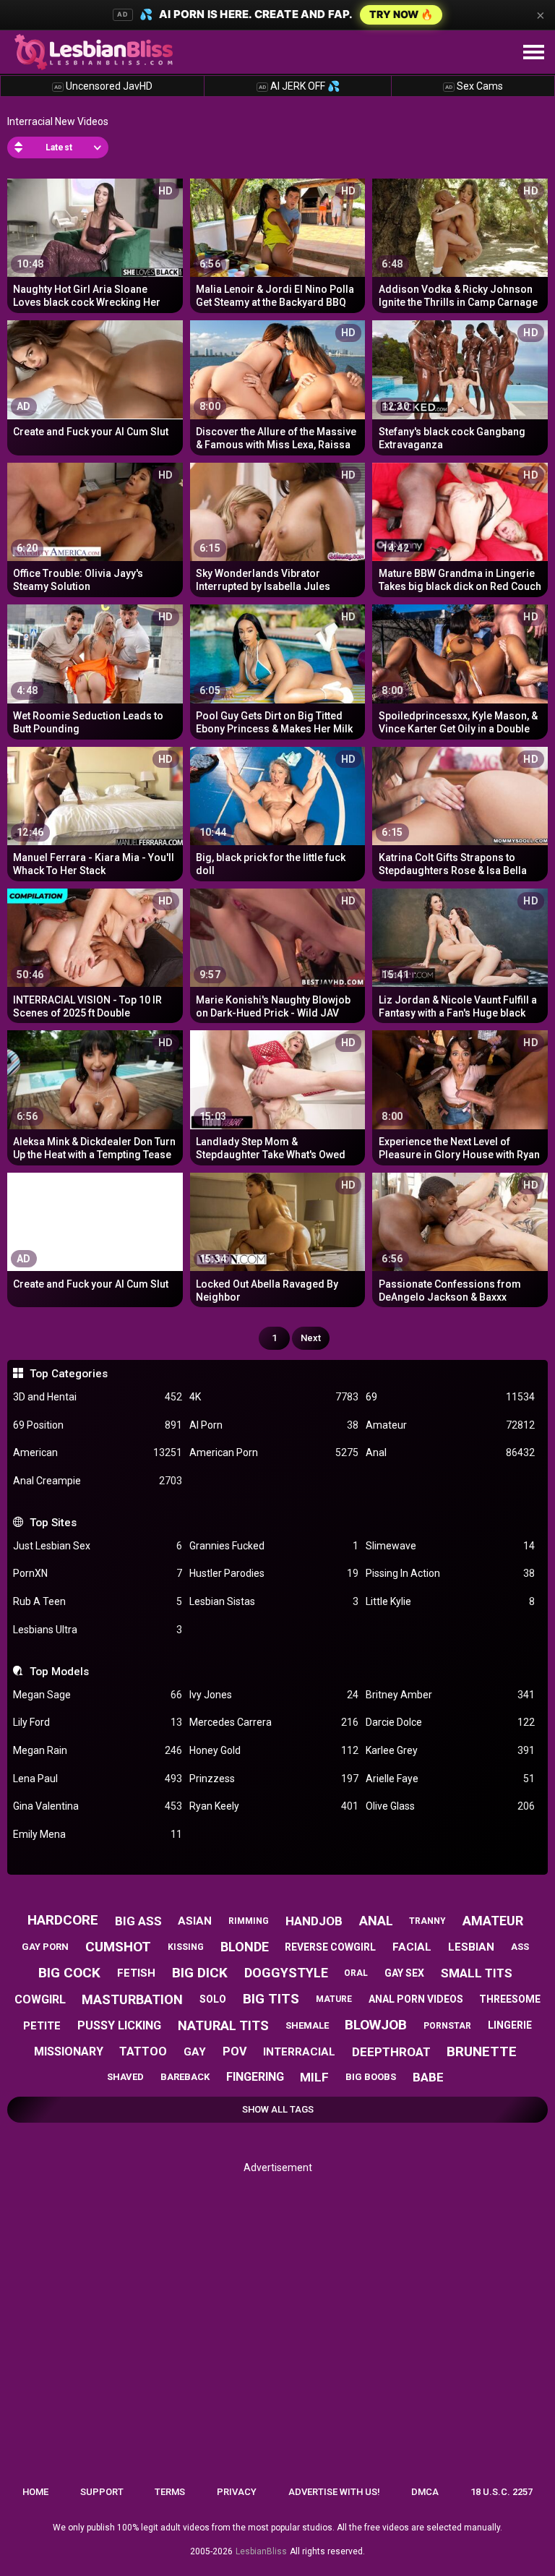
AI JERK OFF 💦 (299, 86)
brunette (482, 2051)
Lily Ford (98, 1722)
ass (520, 1947)
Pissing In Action (450, 1573)
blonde (245, 1947)
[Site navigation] (533, 53)
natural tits (223, 2025)
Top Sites (53, 1523)
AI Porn (274, 1425)
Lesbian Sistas (274, 1601)
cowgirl (40, 1999)
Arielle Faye (450, 1779)
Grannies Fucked (274, 1546)
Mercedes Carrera (274, 1722)
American (98, 1452)
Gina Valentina (98, 1806)
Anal (450, 1452)
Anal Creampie (98, 1481)
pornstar (447, 2026)
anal (376, 1921)
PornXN (98, 1573)
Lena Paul (98, 1779)
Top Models (59, 1672)
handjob (314, 1921)
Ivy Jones (274, 1695)
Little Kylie (450, 1601)
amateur (493, 1921)
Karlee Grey (450, 1750)
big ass (138, 1921)
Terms (170, 2492)
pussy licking (119, 2025)
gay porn (45, 1947)
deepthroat (391, 2052)
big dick (200, 1973)
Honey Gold (274, 1750)
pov (235, 2051)
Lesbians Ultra (98, 1630)
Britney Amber (450, 1695)
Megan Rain (98, 1750)
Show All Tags (278, 2109)
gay (195, 2052)
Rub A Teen (98, 1601)
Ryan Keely (274, 1806)
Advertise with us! (334, 2492)
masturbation (132, 1999)
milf (314, 2077)
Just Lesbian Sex (98, 1546)
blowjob (376, 2025)
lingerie (510, 2025)
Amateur (450, 1425)
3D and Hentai (98, 1397)
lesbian (471, 1947)
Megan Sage (98, 1695)
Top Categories (68, 1374)
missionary (69, 2051)
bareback (185, 2077)
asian (195, 1921)
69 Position (98, 1425)
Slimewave (450, 1546)
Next (311, 1338)
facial (412, 1947)
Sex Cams (474, 86)
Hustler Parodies (274, 1573)
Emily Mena (98, 1834)
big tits (271, 1999)
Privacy (237, 2492)
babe (428, 2077)
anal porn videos (416, 1999)
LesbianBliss (261, 2551)
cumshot (118, 1947)
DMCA (425, 2492)
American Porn (274, 1452)
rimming (249, 1921)
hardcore (63, 1920)
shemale (307, 2025)
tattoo (143, 2051)
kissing (186, 1947)
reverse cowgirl (330, 1947)
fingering (255, 2077)
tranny (427, 1921)
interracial (299, 2052)
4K (274, 1397)
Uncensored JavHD (103, 86)
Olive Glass (450, 1806)
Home (35, 2492)
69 (450, 1397)
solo (213, 1999)
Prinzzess (274, 1779)
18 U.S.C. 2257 (502, 2492)
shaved (125, 2077)
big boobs (371, 2077)
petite (42, 2026)
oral (356, 1973)
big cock (69, 1973)
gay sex (404, 1973)
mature (334, 1999)
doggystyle (286, 1973)
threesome (510, 1999)
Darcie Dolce (450, 1722)
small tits (477, 1973)
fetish (136, 1973)
